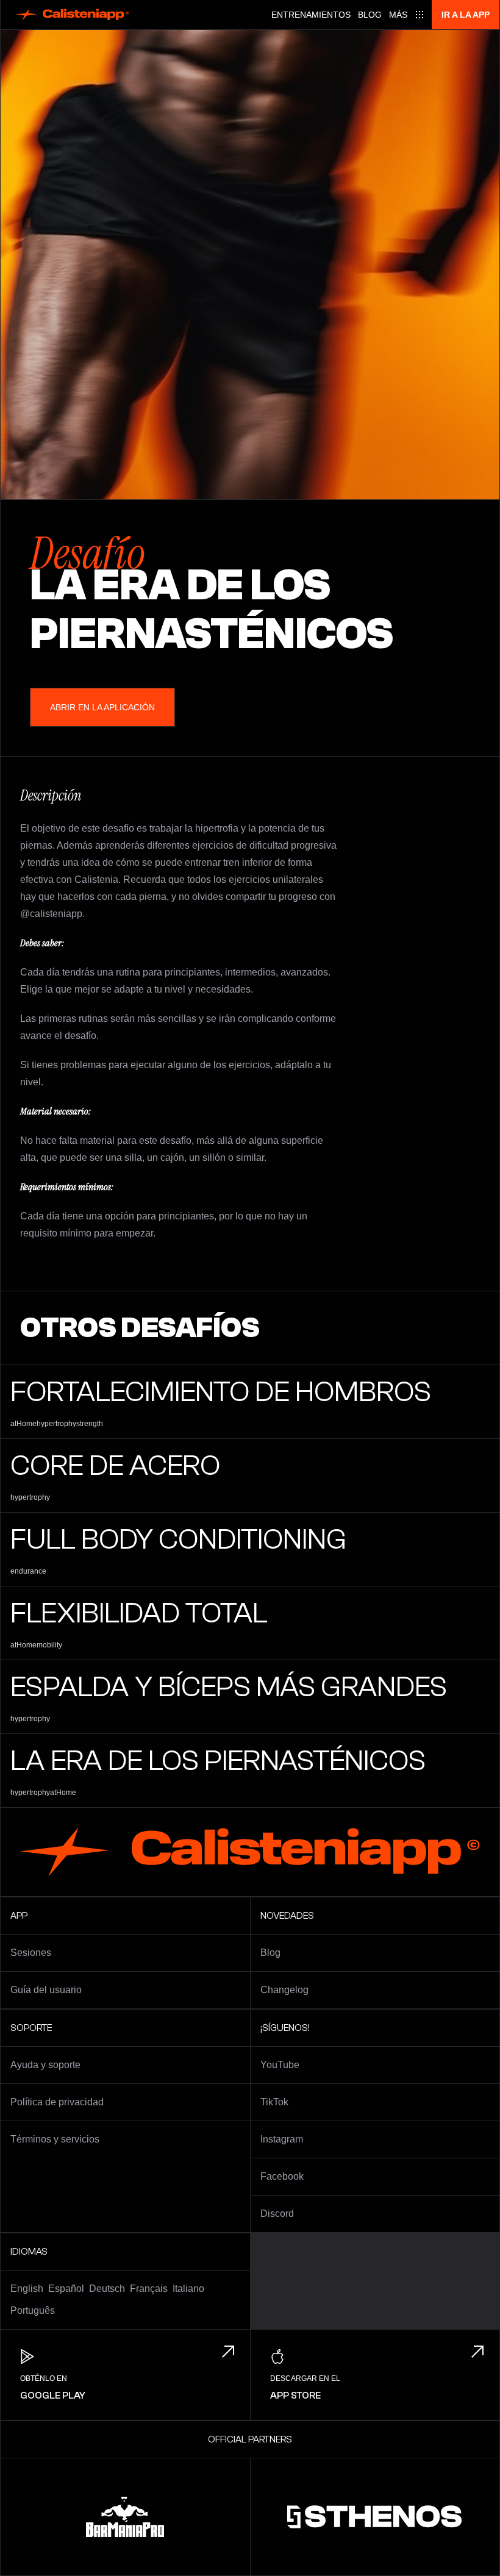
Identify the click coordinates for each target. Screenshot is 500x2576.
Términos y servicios (55, 2139)
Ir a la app (466, 15)
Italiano (188, 2289)
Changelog (284, 1990)
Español (66, 2289)
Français (149, 2289)
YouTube (280, 2065)
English (27, 2289)
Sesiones (31, 1953)
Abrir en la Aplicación (102, 707)
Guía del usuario (46, 1990)
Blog (370, 15)
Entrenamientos (311, 15)
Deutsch (107, 2289)
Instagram (282, 2139)
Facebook (282, 2176)
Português (33, 2310)
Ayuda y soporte (45, 2065)
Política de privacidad (57, 2102)
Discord (277, 2214)
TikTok (274, 2102)
